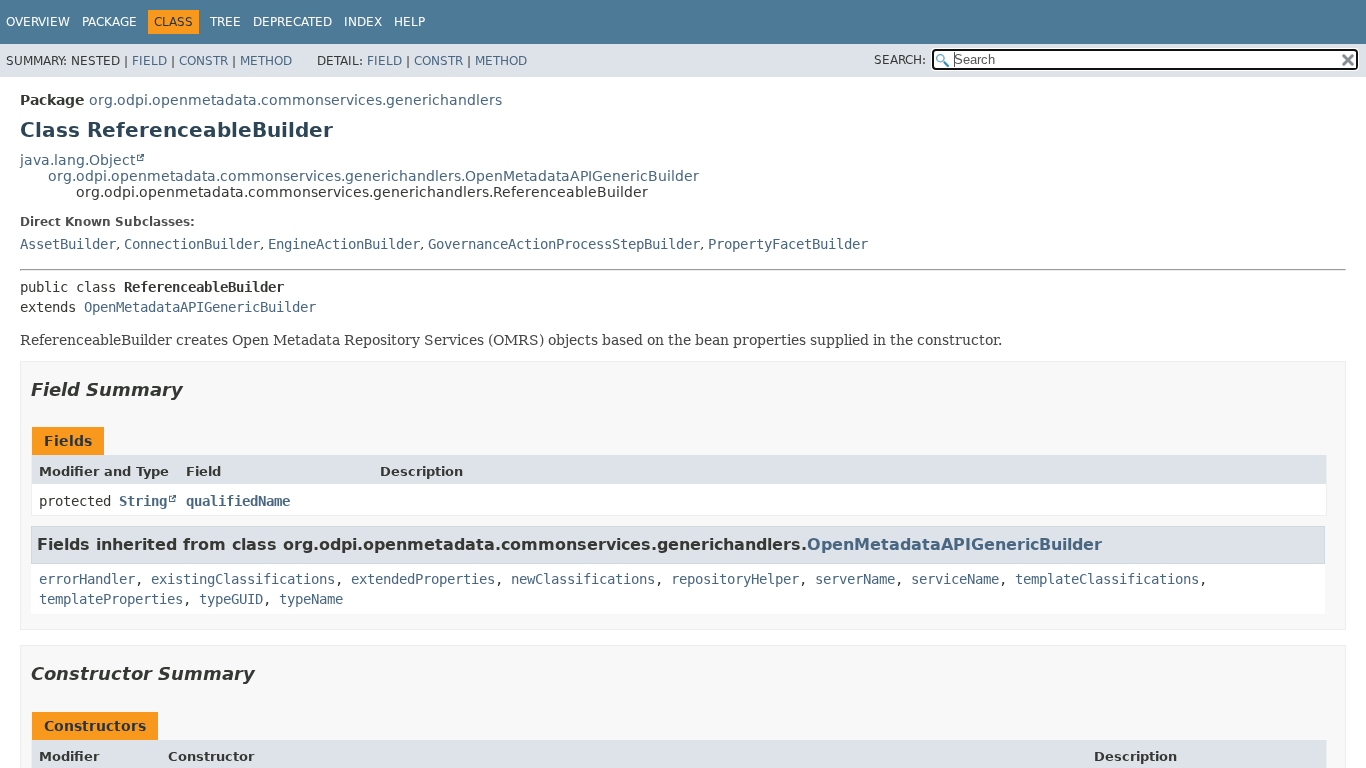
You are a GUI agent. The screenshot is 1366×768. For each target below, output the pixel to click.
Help (409, 22)
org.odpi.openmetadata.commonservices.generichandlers (295, 100)
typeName (311, 599)
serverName (855, 579)
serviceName (955, 579)
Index (363, 22)
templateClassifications (1107, 579)
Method (266, 61)
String (143, 501)
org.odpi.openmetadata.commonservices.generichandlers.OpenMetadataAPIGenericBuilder (373, 176)
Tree (225, 22)
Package (109, 22)
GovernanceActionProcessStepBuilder (564, 244)
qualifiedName (238, 501)
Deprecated (292, 22)
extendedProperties (423, 579)
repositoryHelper (735, 579)
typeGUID (231, 599)
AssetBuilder (68, 244)
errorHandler (87, 579)
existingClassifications (243, 579)
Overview (38, 22)
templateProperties (111, 599)
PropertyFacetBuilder (788, 244)
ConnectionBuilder (192, 244)
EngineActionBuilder (344, 244)
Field (149, 61)
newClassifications (583, 579)
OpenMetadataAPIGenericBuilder (200, 307)
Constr (203, 61)
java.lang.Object (77, 160)
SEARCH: (900, 60)
